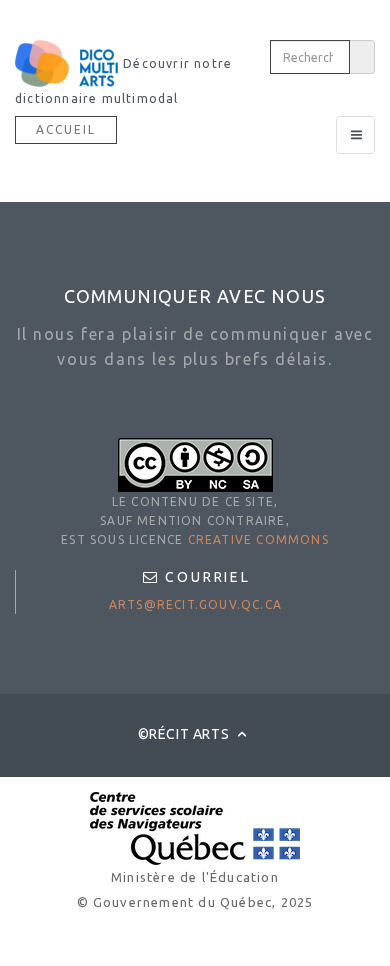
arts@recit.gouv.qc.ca (195, 604)
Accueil (66, 129)
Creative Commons (258, 539)
